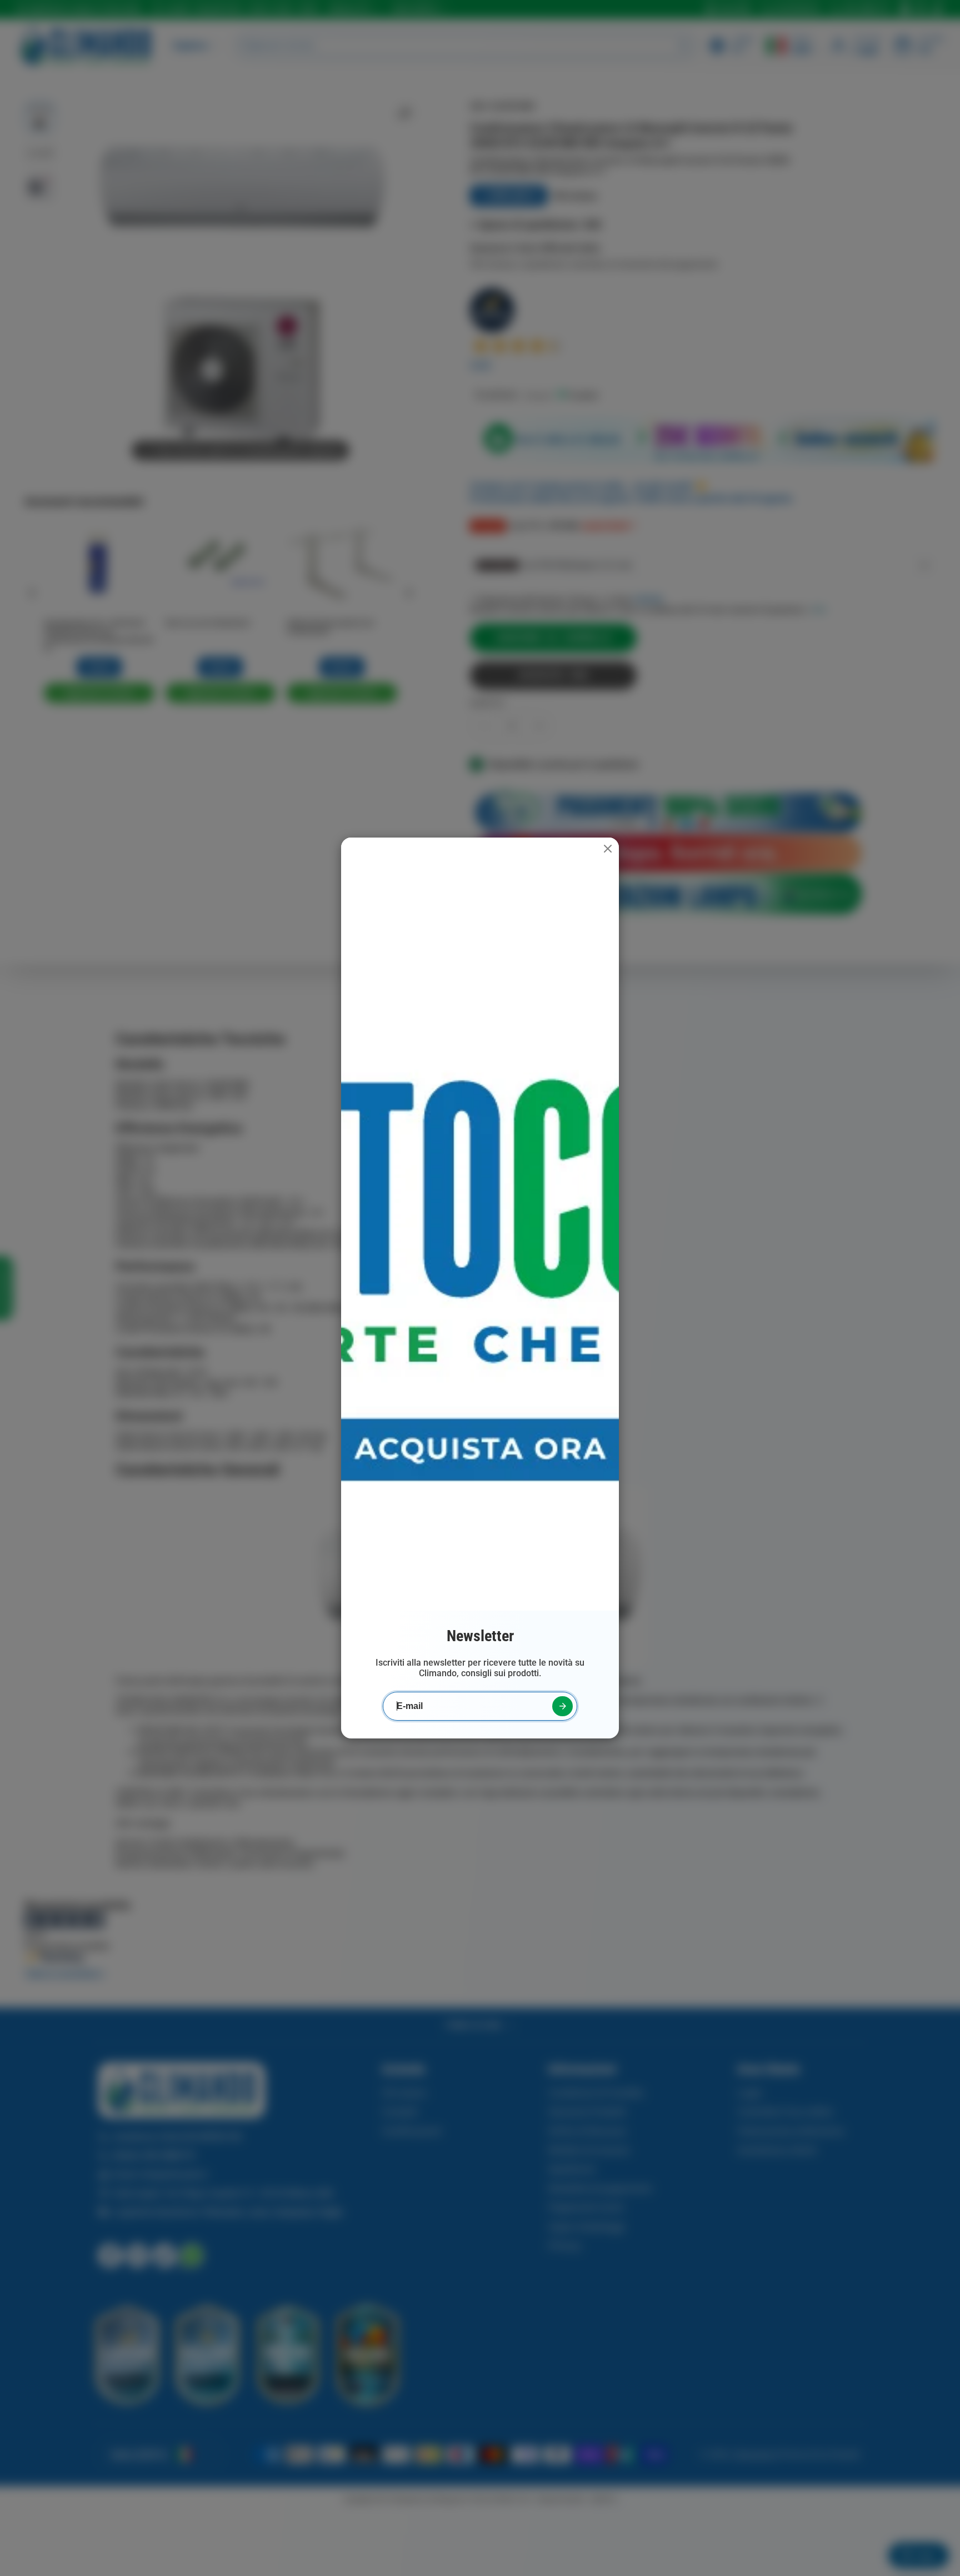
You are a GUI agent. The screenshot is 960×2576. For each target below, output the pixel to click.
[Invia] (562, 1706)
